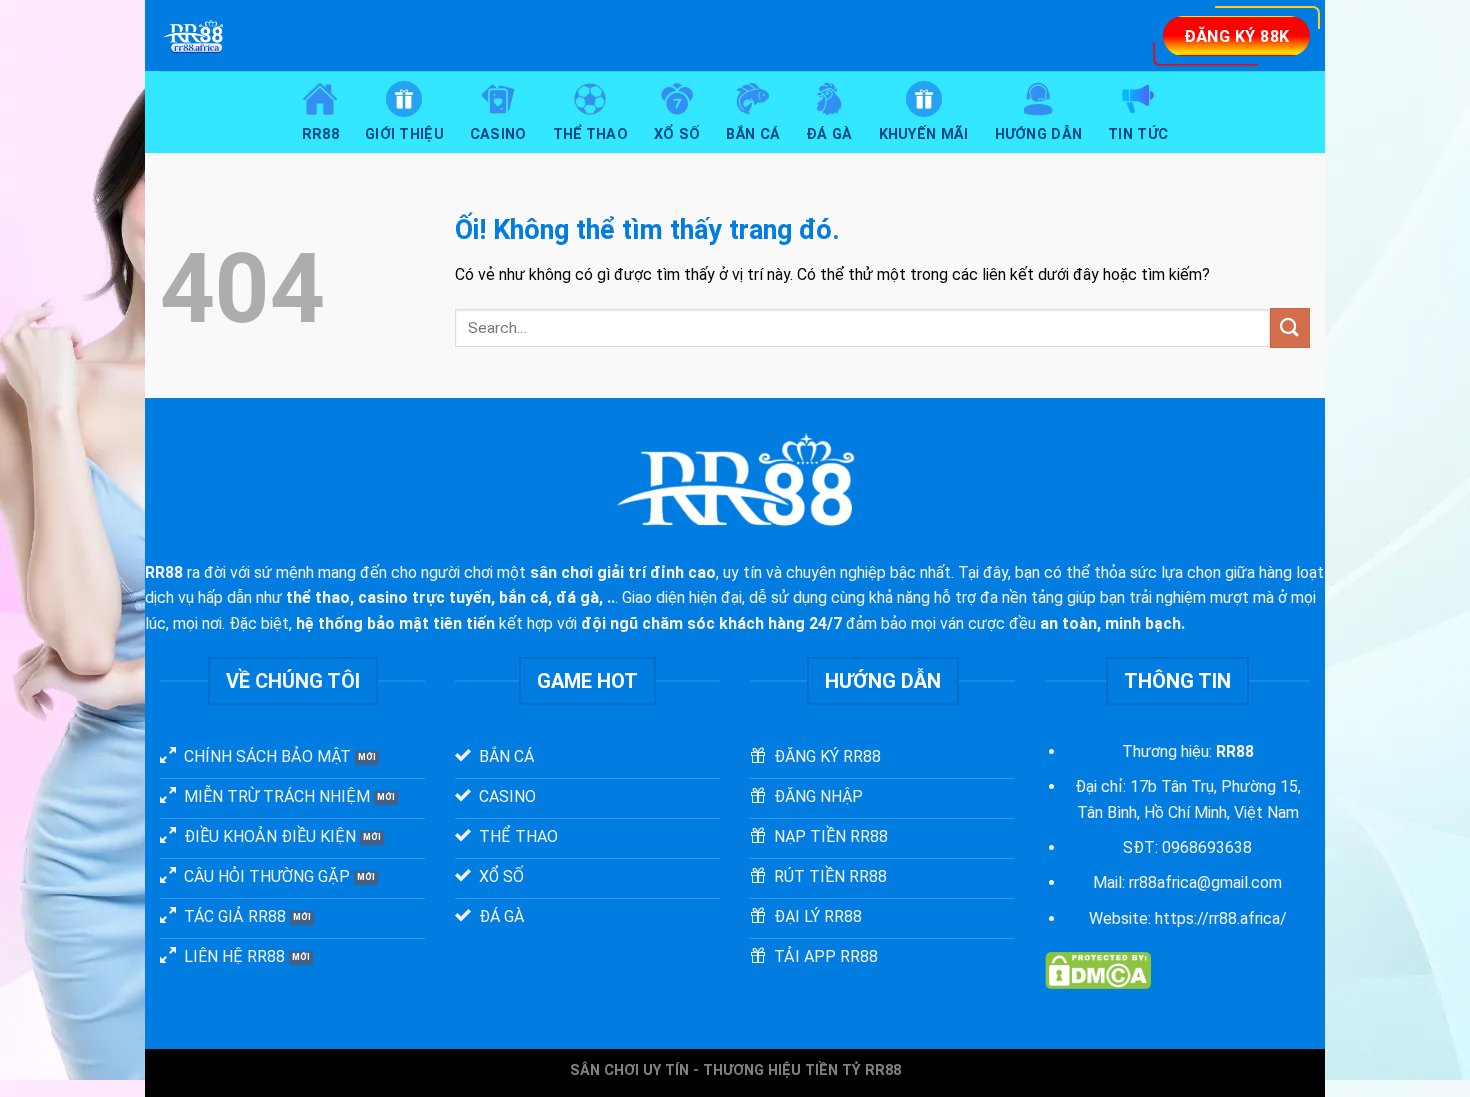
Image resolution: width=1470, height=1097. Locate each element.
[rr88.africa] (374, 35)
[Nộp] (1290, 327)
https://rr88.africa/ (1221, 918)
